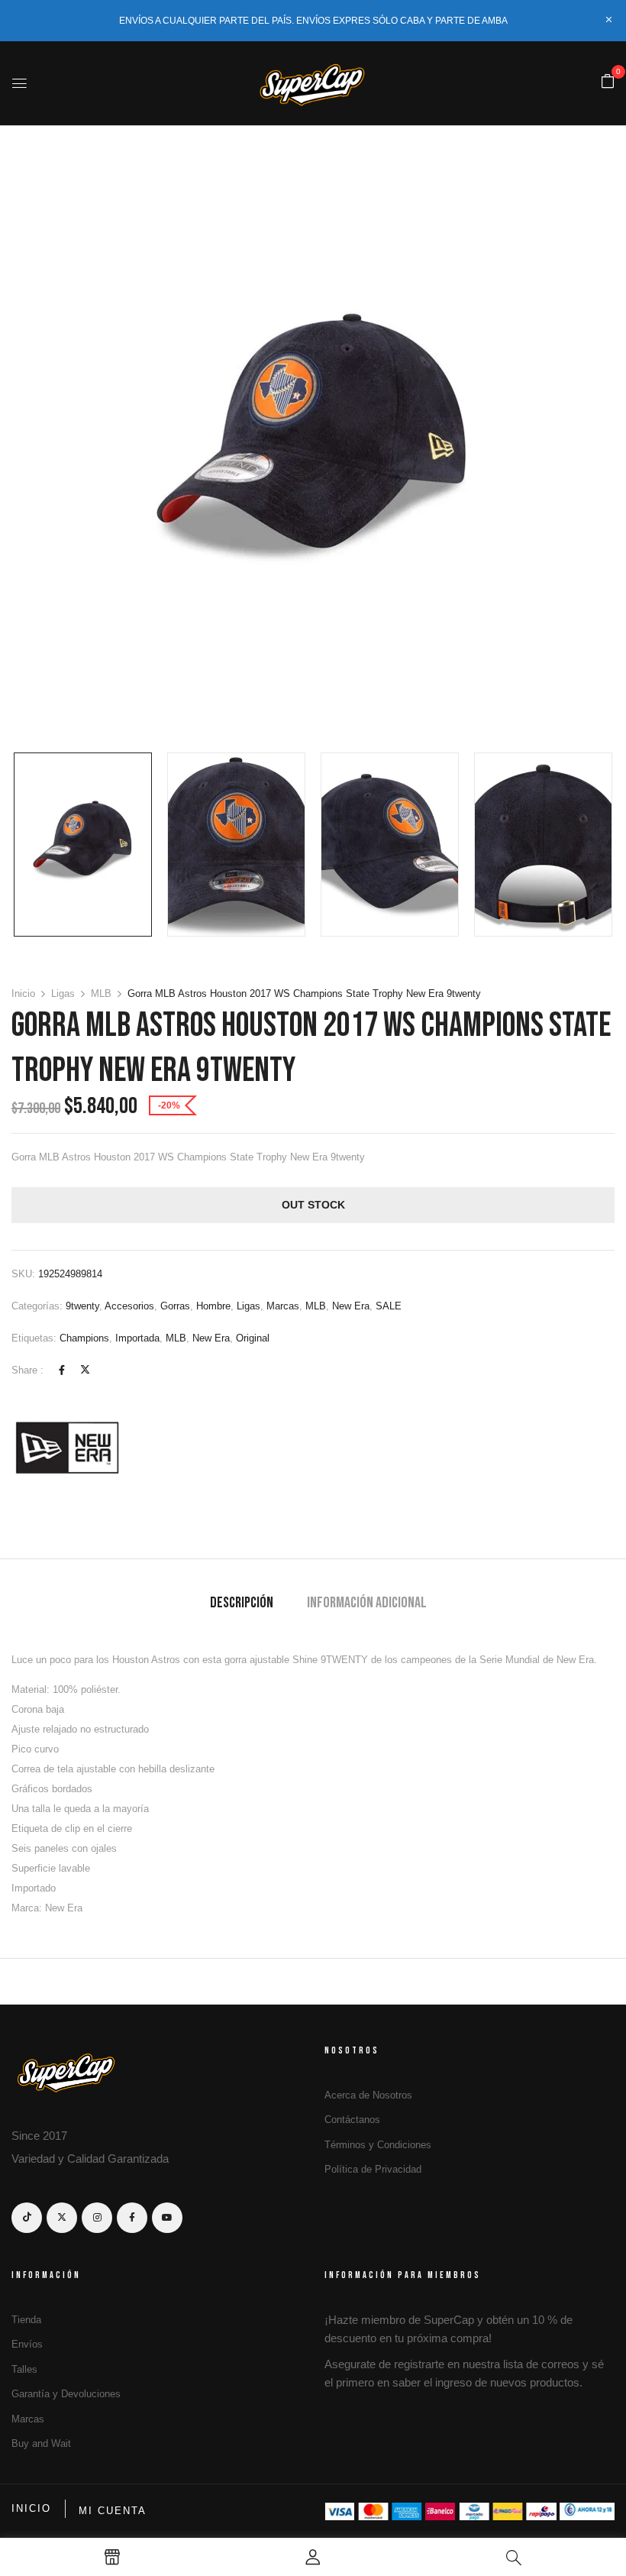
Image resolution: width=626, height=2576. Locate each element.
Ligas (63, 994)
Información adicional (367, 1603)
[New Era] (69, 1447)
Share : (27, 1370)
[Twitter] (85, 1370)
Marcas (283, 1306)
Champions (84, 1338)
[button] (608, 82)
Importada (137, 1338)
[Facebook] (62, 1370)
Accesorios (129, 1306)
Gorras (175, 1306)
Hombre (213, 1306)
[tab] (242, 1605)
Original (253, 1338)
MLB (101, 994)
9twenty (82, 1306)
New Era (351, 1306)
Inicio (23, 994)
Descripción (242, 1603)
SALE (389, 1306)
